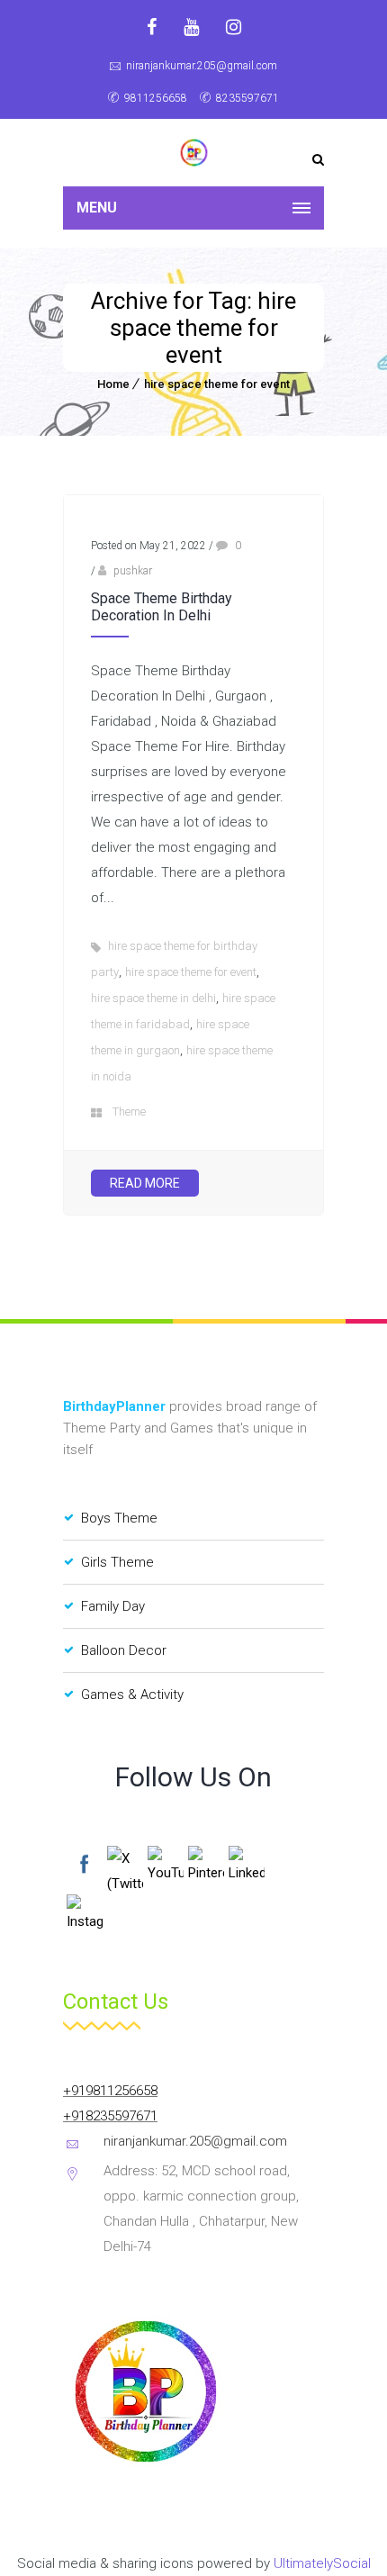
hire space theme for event (217, 384)
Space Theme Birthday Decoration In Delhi (162, 607)
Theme (129, 1112)
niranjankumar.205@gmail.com (202, 66)
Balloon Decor (124, 1650)
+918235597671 (110, 2116)
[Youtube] (191, 27)
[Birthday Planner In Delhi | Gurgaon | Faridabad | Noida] (193, 153)
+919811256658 (110, 2091)
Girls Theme (117, 1562)
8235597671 (247, 98)
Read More (145, 1183)
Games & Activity (132, 1695)
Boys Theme (119, 1518)
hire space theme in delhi (153, 998)
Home (113, 384)
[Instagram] (234, 27)
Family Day (113, 1606)
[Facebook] (152, 27)
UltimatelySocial (322, 2563)
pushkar (133, 571)
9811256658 (156, 98)
